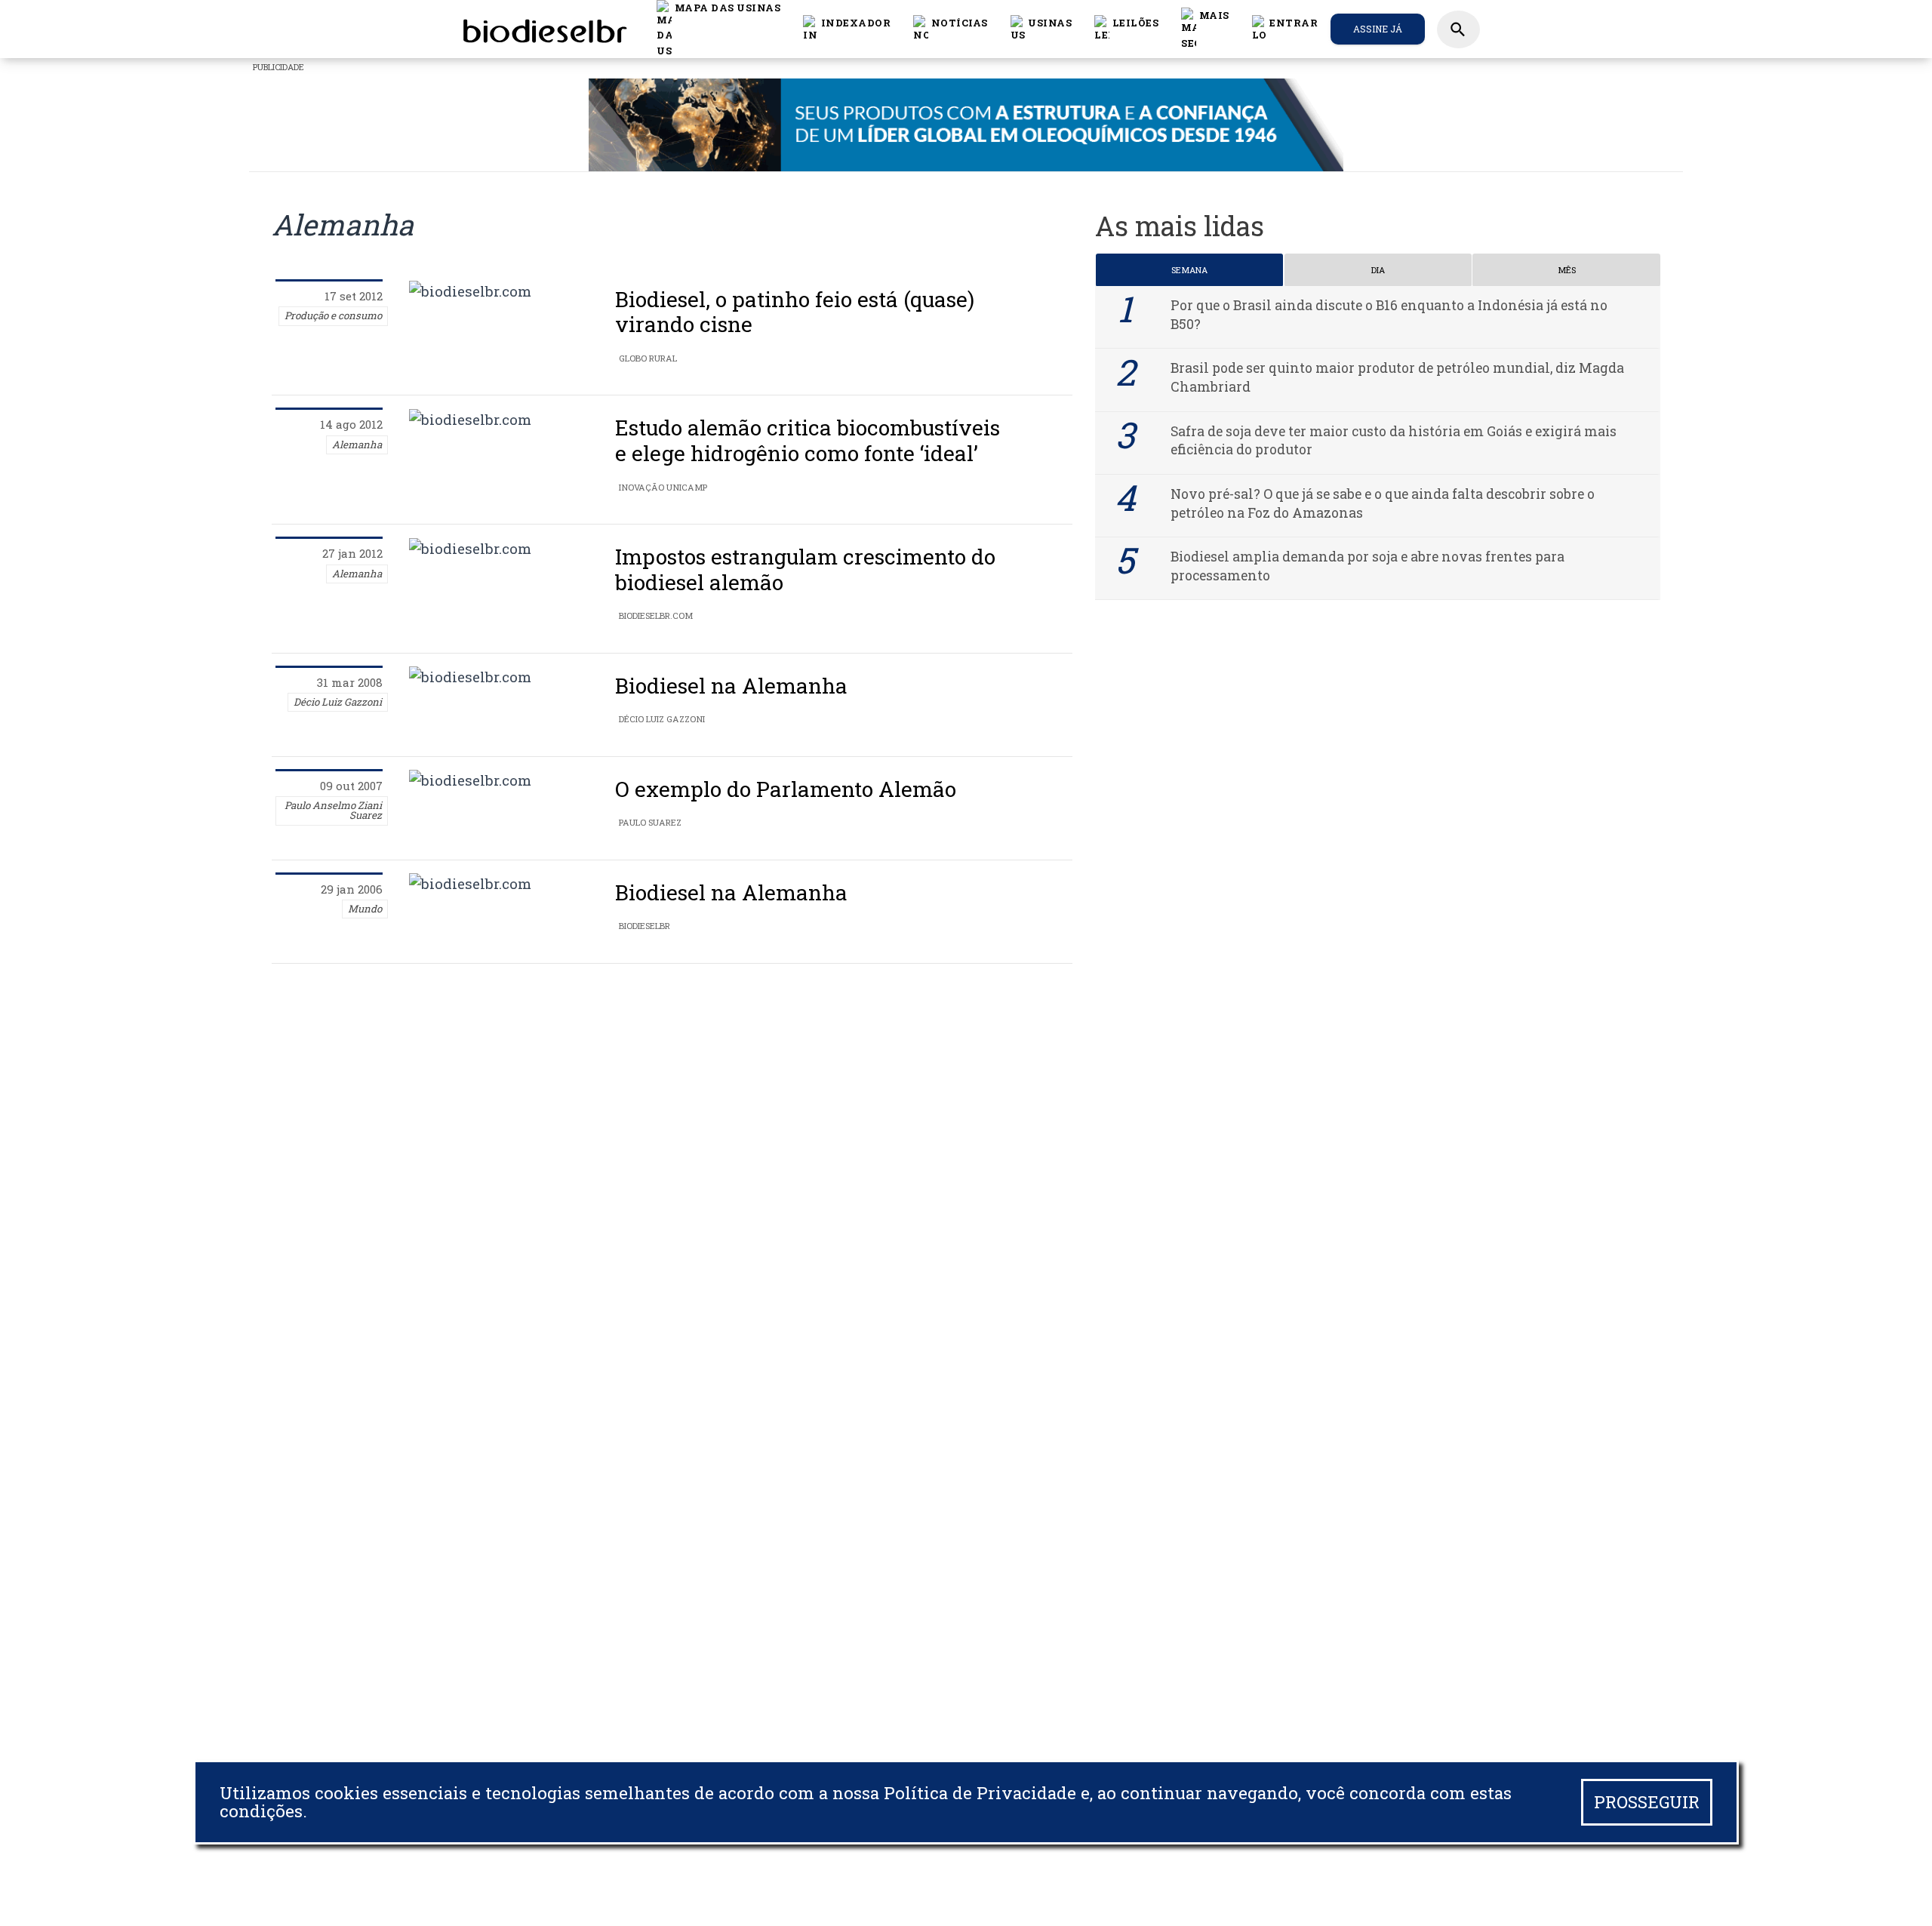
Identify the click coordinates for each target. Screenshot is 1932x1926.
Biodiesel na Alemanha (731, 686)
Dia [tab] (1378, 270)
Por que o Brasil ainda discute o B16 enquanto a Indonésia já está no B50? (1389, 315)
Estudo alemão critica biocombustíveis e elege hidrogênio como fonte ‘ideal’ (808, 440)
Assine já (1378, 29)
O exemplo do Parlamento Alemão (786, 789)
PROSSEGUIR (1647, 1802)
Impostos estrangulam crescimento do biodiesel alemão (805, 569)
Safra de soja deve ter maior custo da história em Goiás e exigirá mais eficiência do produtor (1394, 441)
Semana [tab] (1189, 270)
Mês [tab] (1567, 270)
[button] (951, 29)
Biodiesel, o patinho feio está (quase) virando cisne (795, 312)
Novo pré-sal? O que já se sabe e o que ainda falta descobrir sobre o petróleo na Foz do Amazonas (1383, 503)
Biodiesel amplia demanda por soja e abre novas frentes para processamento (1367, 566)
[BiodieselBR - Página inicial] (543, 29)
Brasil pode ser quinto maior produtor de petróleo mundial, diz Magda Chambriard (1397, 377)
